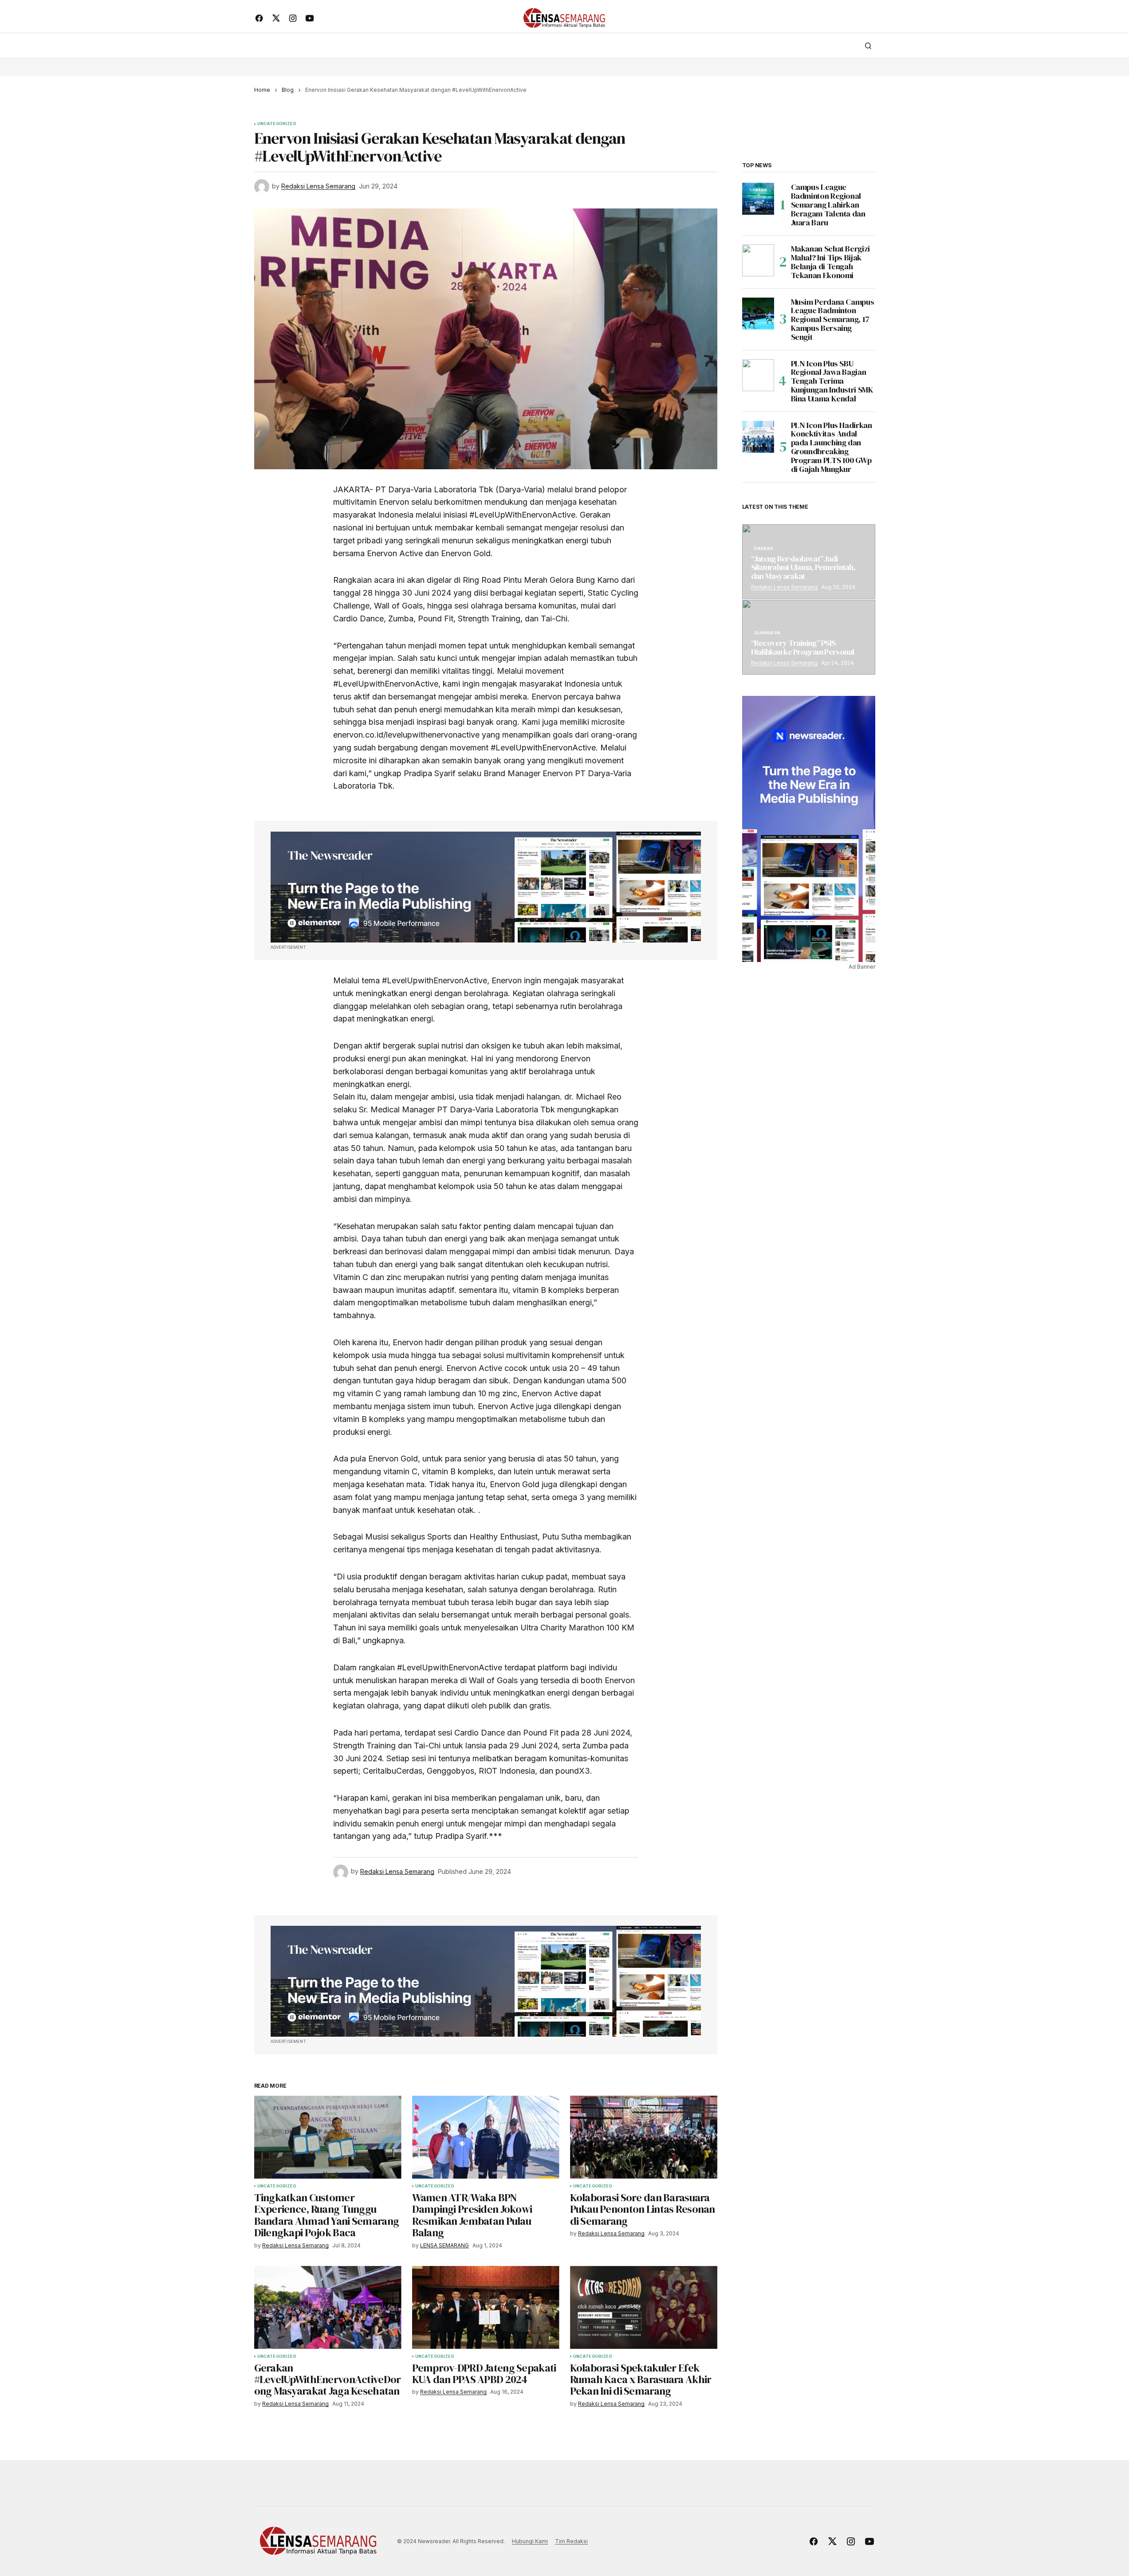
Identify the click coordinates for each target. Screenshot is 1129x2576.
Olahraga (767, 633)
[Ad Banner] (486, 887)
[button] (868, 46)
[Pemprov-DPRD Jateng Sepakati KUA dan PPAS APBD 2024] (486, 2307)
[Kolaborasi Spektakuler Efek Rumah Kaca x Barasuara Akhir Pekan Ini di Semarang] (644, 2307)
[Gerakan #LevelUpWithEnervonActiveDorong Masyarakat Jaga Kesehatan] (328, 2307)
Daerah (764, 549)
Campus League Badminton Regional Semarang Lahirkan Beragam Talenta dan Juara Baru (828, 205)
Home (262, 90)
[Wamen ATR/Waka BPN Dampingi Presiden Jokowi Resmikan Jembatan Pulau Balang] (486, 2137)
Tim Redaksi (571, 2541)
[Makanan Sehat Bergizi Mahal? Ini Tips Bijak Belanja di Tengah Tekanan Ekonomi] (758, 260)
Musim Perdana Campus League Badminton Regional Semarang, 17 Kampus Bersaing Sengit (833, 320)
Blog (288, 90)
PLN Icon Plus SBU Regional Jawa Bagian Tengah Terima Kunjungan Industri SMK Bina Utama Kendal (832, 381)
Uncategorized (277, 124)
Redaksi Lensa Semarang (784, 587)
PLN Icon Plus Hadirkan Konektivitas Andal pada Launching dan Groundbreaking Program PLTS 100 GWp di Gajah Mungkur (832, 447)
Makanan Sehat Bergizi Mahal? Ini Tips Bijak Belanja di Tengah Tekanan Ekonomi (830, 262)
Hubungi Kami (530, 2541)
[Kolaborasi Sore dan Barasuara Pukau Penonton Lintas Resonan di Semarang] (644, 2137)
